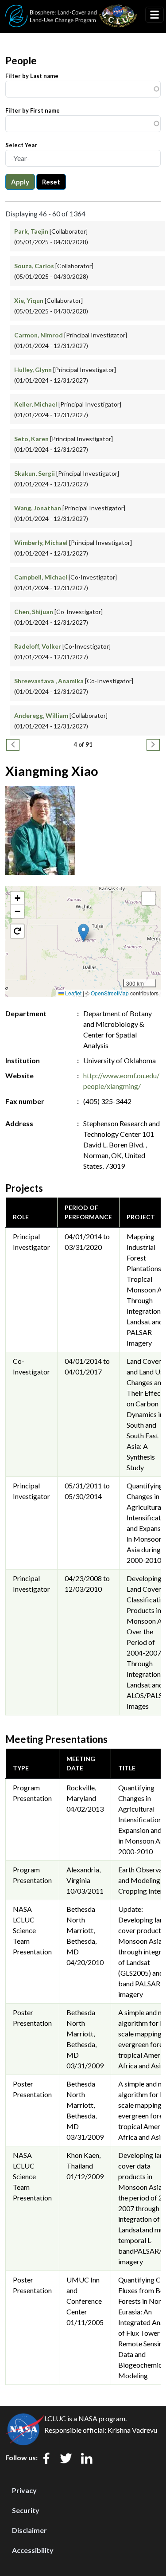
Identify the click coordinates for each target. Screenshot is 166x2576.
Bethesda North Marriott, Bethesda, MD (81, 1930)
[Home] (71, 10)
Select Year (21, 145)
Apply (20, 182)
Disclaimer (29, 2530)
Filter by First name (33, 110)
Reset (51, 182)
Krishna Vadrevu (132, 2430)
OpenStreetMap (110, 993)
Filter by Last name (32, 76)
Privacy (24, 2490)
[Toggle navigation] (154, 15)
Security (26, 2510)
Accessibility (33, 2550)
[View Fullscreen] (149, 898)
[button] (83, 933)
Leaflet (73, 993)
